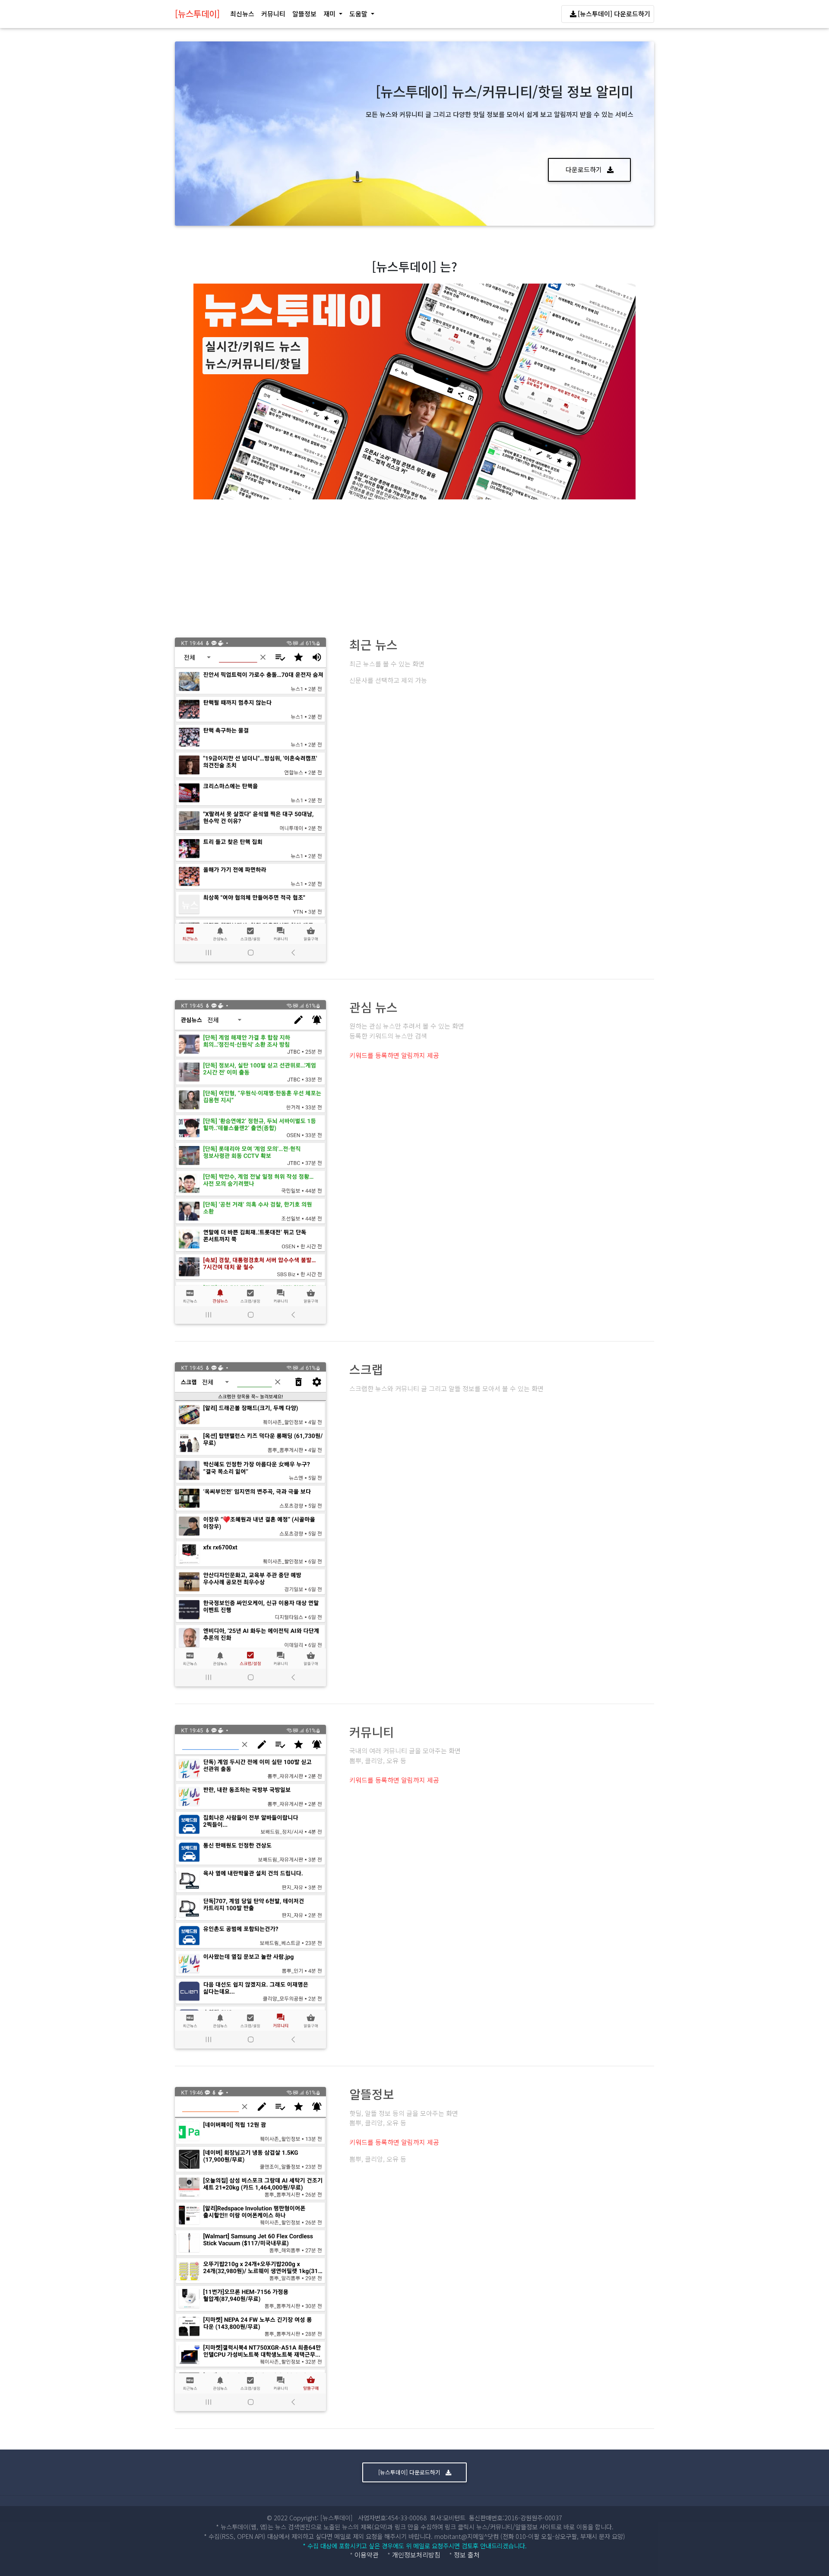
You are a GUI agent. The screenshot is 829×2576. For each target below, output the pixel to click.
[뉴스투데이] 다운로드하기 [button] (410, 2472)
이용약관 (367, 2555)
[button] (333, 14)
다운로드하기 (585, 169)
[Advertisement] (414, 564)
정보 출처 (467, 2555)
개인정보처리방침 (416, 2555)
